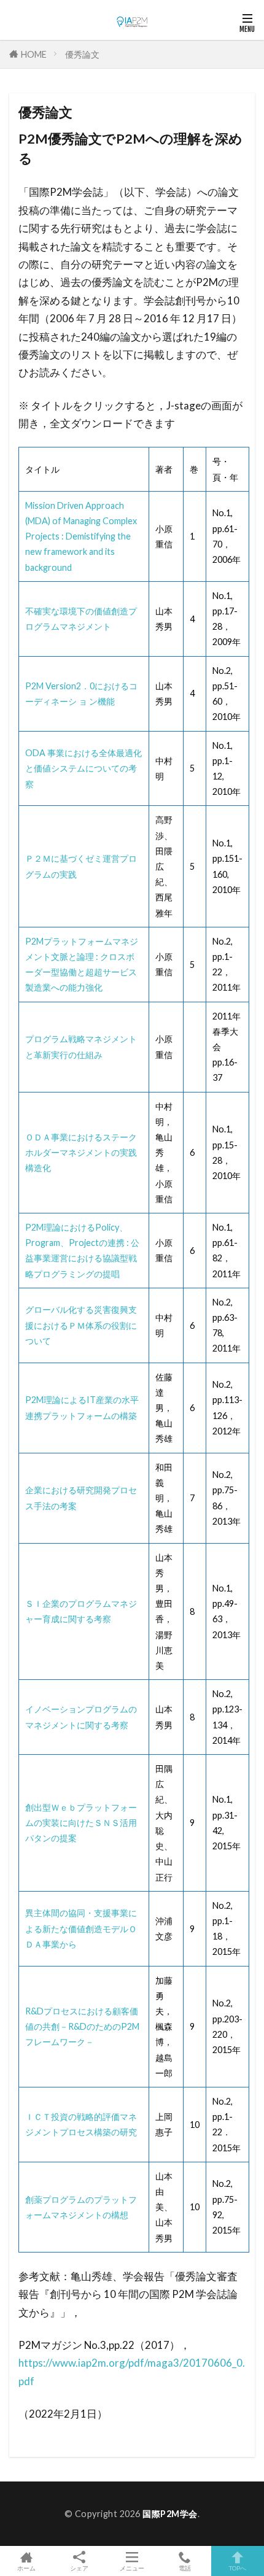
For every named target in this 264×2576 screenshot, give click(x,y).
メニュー (132, 2568)
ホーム (26, 2568)
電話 (185, 2568)
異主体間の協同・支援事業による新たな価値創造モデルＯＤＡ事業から (81, 1928)
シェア (79, 2568)
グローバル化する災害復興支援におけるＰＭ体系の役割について (81, 1325)
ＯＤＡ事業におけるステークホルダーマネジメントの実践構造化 (81, 1152)
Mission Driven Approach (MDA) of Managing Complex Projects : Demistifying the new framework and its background (81, 536)
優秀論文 (82, 54)
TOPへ (238, 2568)
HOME (34, 54)
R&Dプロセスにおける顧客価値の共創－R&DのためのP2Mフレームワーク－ (82, 2026)
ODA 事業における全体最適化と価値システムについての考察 (83, 768)
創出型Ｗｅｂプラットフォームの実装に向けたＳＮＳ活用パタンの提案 (81, 1823)
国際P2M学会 (170, 2514)
